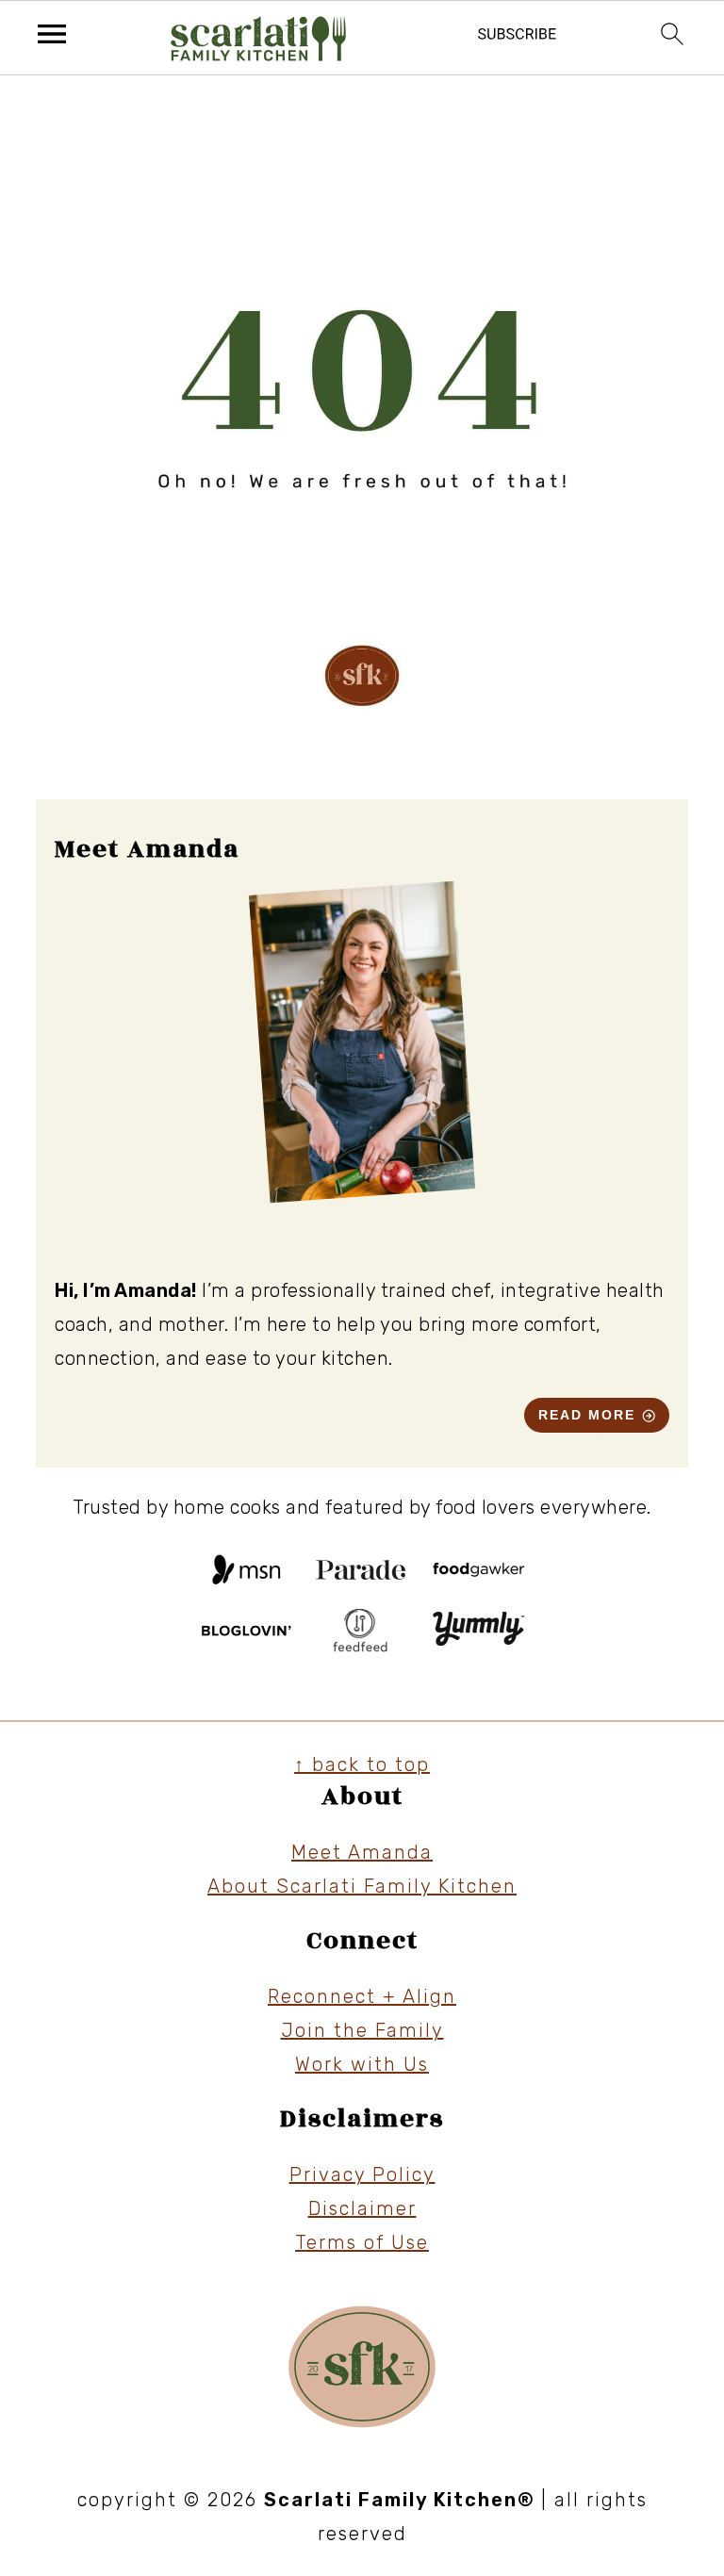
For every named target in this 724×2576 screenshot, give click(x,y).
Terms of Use (362, 2242)
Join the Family (362, 2030)
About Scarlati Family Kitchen (362, 1886)
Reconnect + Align (362, 1996)
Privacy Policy (362, 2174)
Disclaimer (362, 2208)
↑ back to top (362, 1764)
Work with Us (362, 2064)
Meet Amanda (362, 1852)
